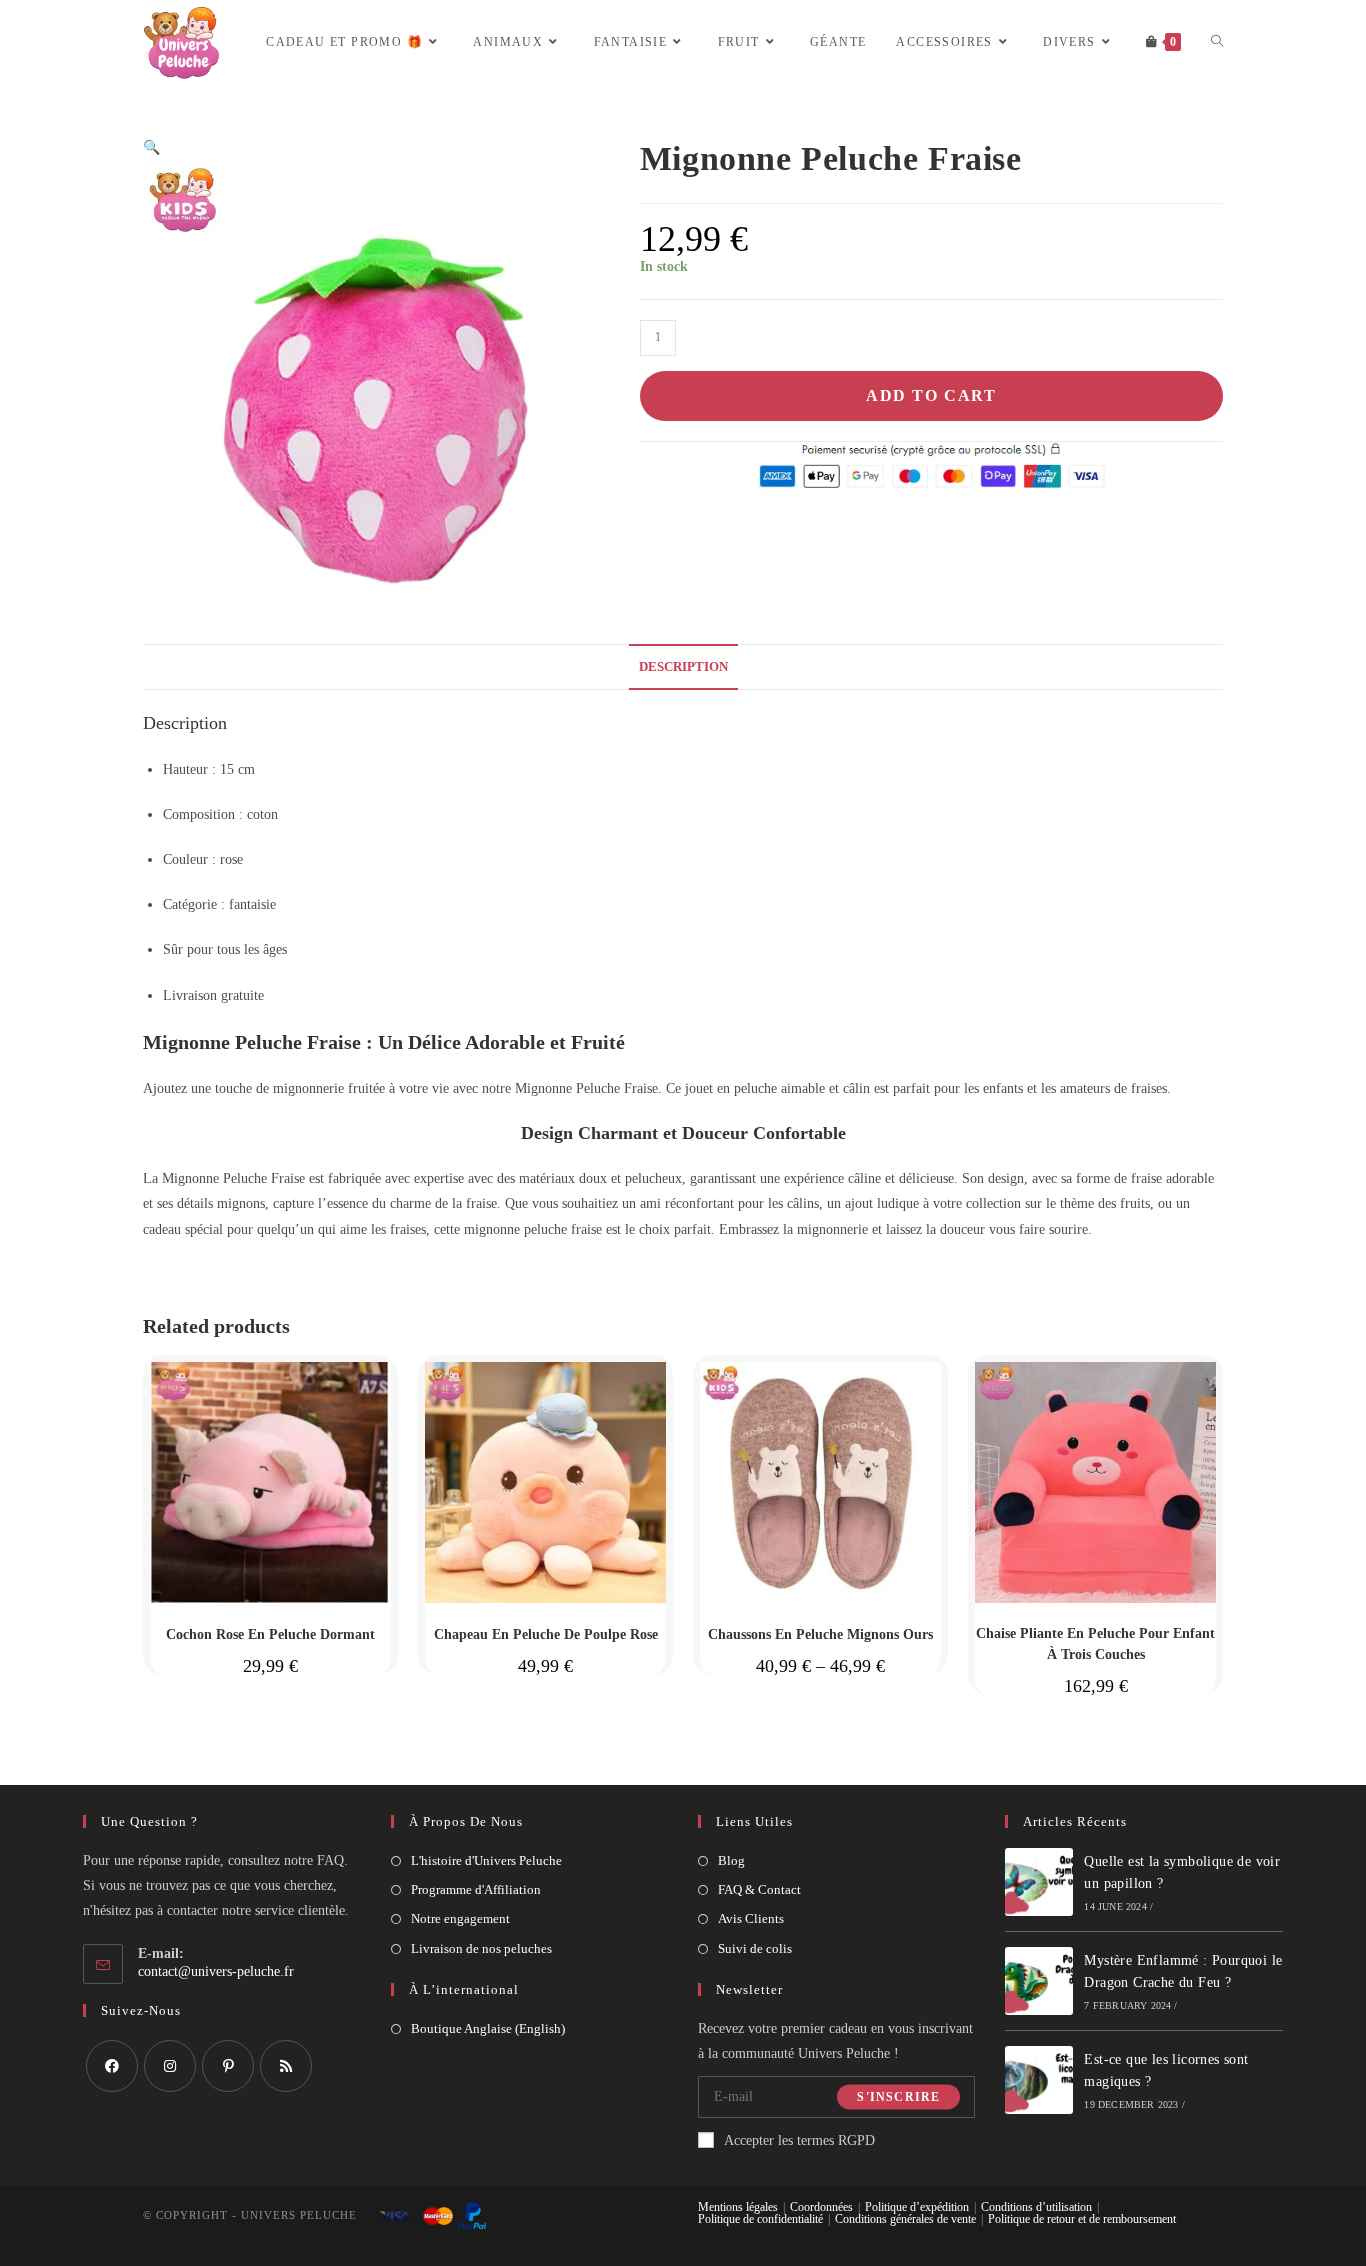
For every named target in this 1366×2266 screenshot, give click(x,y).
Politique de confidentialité (760, 2219)
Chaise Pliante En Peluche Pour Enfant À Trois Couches (1095, 1644)
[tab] (683, 667)
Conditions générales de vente (905, 2219)
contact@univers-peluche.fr (216, 1971)
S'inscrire (898, 2097)
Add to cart (931, 395)
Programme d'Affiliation (476, 1889)
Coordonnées (821, 2207)
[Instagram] (170, 2066)
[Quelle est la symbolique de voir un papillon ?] (1039, 1882)
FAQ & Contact (759, 1889)
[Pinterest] (228, 2066)
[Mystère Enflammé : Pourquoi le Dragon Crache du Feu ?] (1039, 1981)
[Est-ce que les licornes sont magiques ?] (1039, 2080)
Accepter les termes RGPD (799, 2140)
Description (683, 667)
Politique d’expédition (917, 2207)
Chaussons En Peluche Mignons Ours (820, 1634)
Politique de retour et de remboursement (1082, 2219)
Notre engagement (460, 1918)
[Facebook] (112, 2066)
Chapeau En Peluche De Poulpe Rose (546, 1634)
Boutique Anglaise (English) (488, 2028)
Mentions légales (738, 2207)
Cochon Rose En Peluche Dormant (270, 1634)
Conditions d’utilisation (1036, 2207)
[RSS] (286, 2066)
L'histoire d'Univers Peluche (486, 1860)
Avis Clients (751, 1918)
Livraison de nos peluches (481, 1948)
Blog (731, 1860)
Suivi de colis (755, 1948)
